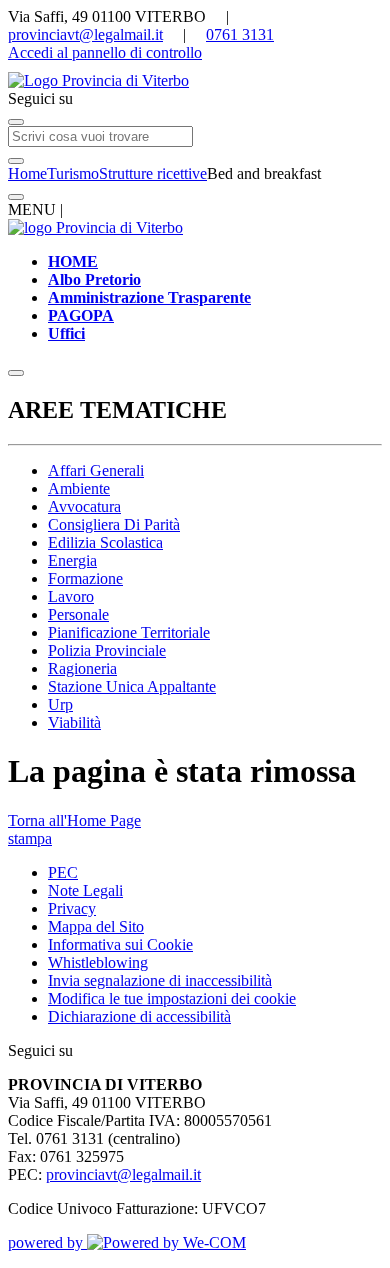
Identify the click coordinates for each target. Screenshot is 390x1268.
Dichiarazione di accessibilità (139, 1016)
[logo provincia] (195, 81)
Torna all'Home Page (74, 820)
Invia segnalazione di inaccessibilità (160, 980)
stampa (30, 838)
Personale (78, 614)
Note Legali (85, 890)
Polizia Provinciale (107, 650)
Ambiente (79, 488)
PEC (63, 872)
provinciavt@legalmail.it (85, 34)
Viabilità (74, 722)
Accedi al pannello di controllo (105, 52)
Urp (60, 704)
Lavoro (71, 596)
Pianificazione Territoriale (129, 632)
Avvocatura (84, 506)
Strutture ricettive (153, 173)
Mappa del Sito (96, 926)
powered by (47, 1242)
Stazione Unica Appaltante (132, 686)
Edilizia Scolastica (105, 542)
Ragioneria (82, 668)
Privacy (72, 908)
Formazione (85, 578)
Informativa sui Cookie (120, 944)
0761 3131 (240, 34)
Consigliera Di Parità (114, 524)
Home (27, 173)
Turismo (73, 173)
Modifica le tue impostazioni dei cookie (172, 998)
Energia (72, 560)
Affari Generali (96, 470)
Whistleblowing (98, 962)
